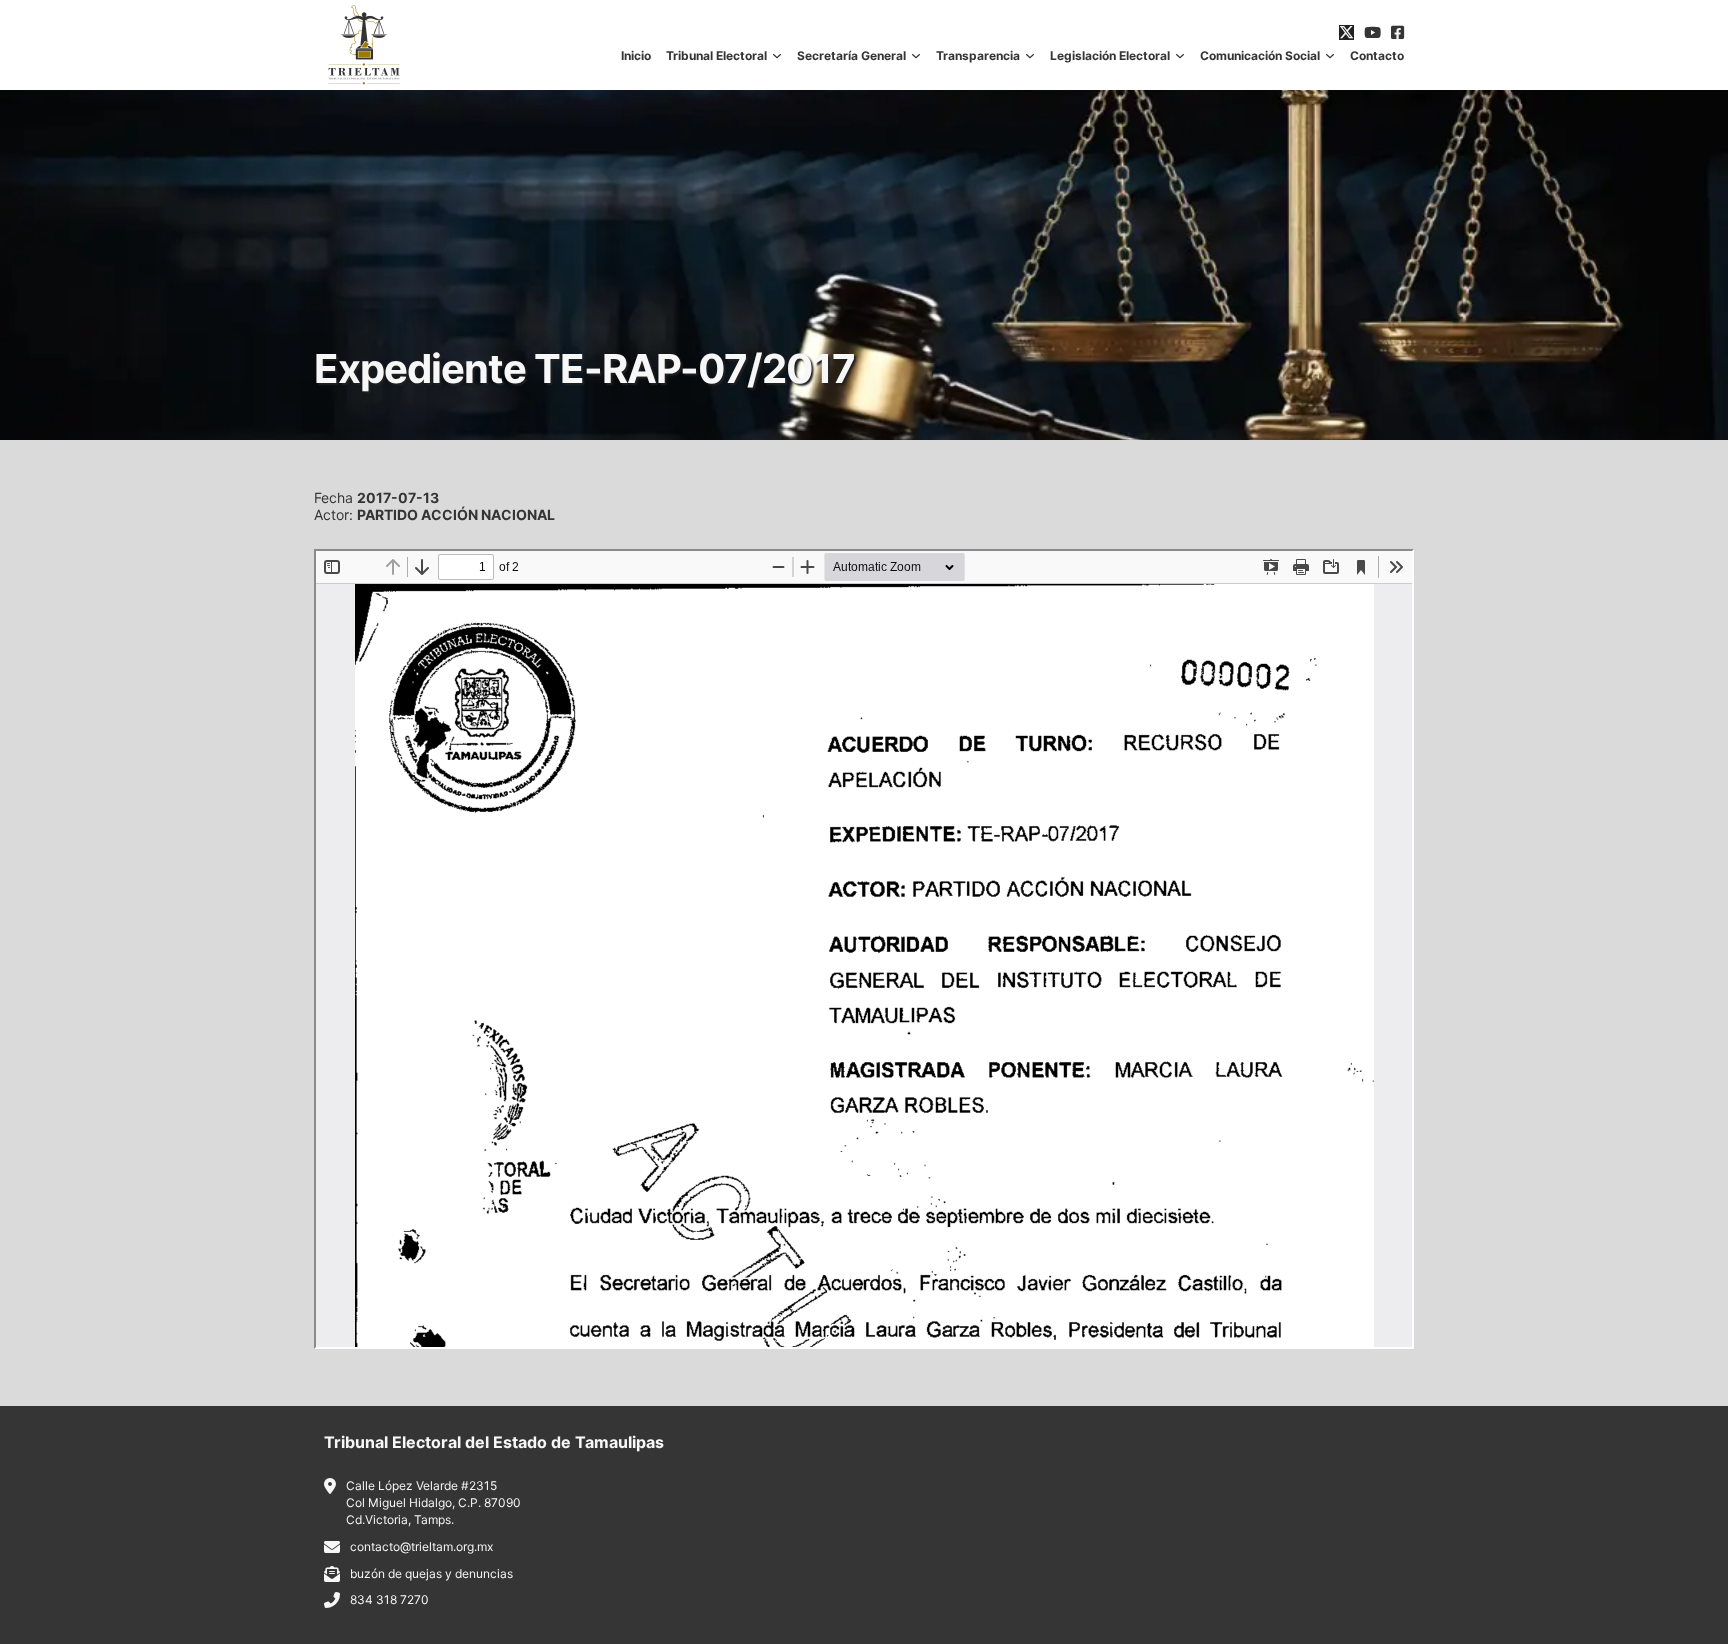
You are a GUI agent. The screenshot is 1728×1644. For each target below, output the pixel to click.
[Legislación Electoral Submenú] (1180, 56)
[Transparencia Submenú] (1030, 56)
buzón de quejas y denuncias (431, 1573)
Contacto (1377, 56)
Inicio (636, 56)
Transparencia (978, 56)
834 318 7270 (389, 1599)
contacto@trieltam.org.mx (421, 1546)
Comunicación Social (1260, 56)
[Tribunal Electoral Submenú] (777, 56)
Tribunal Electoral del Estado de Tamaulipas (494, 1442)
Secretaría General (851, 56)
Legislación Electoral (1110, 56)
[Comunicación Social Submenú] (1330, 56)
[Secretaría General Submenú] (916, 56)
